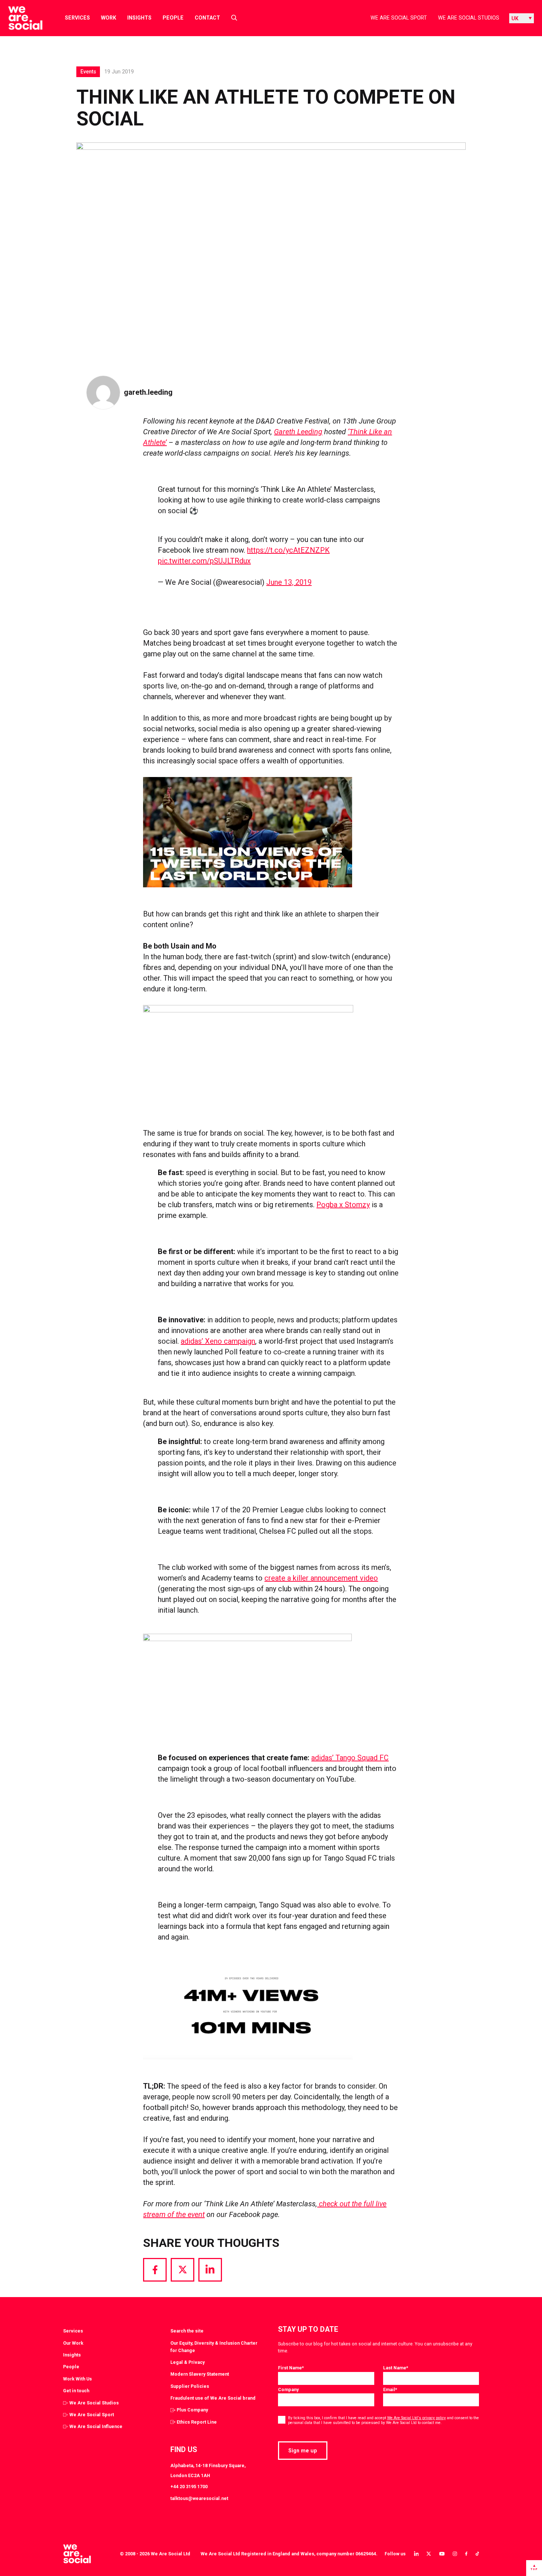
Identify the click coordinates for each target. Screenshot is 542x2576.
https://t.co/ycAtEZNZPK (288, 550)
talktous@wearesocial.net (199, 2498)
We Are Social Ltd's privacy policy (416, 2418)
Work (109, 18)
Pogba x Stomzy (343, 1205)
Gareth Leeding (298, 432)
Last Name (396, 2368)
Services (77, 18)
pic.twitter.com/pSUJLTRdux (204, 561)
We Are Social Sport (399, 18)
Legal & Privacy (187, 2362)
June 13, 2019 (289, 582)
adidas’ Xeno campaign (218, 1341)
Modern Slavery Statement (200, 2374)
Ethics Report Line (197, 2422)
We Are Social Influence (96, 2426)
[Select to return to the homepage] (19, 18)
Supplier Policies (190, 2386)
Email (390, 2389)
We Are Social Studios (469, 18)
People (173, 18)
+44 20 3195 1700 (189, 2487)
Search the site (187, 2331)
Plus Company (192, 2410)
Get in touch (76, 2391)
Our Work (73, 2343)
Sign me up (303, 2451)
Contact (207, 18)
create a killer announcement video (321, 1578)
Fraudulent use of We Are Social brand (213, 2398)
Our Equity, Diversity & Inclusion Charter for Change (214, 2347)
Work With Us (77, 2379)
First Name (291, 2368)
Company (288, 2389)
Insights (139, 18)
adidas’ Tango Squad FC (350, 1758)
